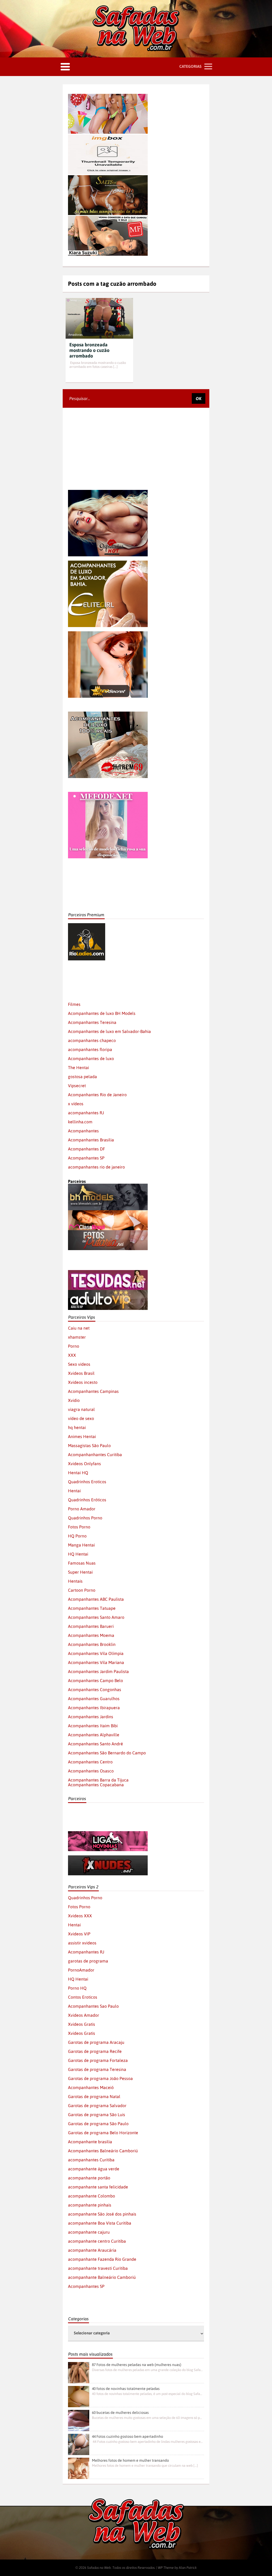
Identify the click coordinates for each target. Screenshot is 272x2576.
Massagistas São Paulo (89, 1445)
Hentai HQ (78, 1473)
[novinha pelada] (108, 1834)
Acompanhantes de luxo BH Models (102, 1013)
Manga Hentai (81, 1545)
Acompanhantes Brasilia (91, 1140)
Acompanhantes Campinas (93, 1391)
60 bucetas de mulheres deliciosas (120, 2413)
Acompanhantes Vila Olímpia (96, 1653)
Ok (199, 398)
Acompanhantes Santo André (95, 1744)
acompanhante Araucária (92, 2250)
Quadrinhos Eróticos (87, 1500)
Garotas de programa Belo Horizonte (103, 2133)
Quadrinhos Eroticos (87, 1482)
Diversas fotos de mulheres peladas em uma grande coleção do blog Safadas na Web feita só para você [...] (147, 2370)
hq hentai (77, 1427)
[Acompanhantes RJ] (125, 926)
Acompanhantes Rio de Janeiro (97, 1095)
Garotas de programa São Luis (97, 2115)
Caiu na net (79, 1328)
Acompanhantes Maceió (91, 2087)
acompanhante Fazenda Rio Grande (102, 2259)
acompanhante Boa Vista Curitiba (100, 2223)
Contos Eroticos (83, 1997)
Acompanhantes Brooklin (92, 1644)
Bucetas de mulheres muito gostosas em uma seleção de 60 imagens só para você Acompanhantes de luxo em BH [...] (147, 2418)
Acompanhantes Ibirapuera (94, 1708)
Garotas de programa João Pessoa (100, 2078)
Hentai (74, 1491)
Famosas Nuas (82, 1563)
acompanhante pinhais (90, 2205)
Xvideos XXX (80, 1916)
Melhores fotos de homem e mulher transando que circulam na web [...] (145, 2466)
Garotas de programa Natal (94, 2096)
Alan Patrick (188, 2568)
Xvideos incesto (83, 1382)
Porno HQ (77, 1988)
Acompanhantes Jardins (91, 1717)
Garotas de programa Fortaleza (98, 2060)
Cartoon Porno (82, 1590)
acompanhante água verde (94, 2169)
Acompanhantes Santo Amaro (96, 1617)
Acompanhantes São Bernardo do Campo (107, 1753)
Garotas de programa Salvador (97, 2106)
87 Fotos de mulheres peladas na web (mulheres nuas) (137, 2365)
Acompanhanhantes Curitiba (95, 1455)
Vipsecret (77, 1086)
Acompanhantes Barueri (91, 1626)
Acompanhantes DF (86, 1149)
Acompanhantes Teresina (92, 1022)
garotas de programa (88, 1961)
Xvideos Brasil (81, 1373)
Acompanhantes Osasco (91, 1771)
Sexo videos (79, 1364)
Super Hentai (80, 1572)
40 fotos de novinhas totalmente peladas (126, 2389)
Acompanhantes (83, 1131)
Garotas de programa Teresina (97, 2069)
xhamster (77, 1337)
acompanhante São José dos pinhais (102, 2214)
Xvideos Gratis (82, 2024)
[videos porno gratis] (87, 963)
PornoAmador (81, 1970)
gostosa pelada (82, 1077)
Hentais (75, 1581)
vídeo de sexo (81, 1418)
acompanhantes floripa (90, 1049)
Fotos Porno (79, 1527)
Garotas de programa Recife (95, 2051)
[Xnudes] (108, 1858)
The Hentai (78, 1068)
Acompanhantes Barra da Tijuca (98, 1780)
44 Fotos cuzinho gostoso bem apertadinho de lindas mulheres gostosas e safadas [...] (147, 2442)
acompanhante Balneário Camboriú (102, 2277)
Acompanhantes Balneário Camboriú (103, 2151)
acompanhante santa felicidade (98, 2187)
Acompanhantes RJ (86, 1952)
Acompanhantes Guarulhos (94, 1699)
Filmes (74, 1004)
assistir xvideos (82, 1943)
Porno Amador (82, 1509)
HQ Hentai (78, 1554)
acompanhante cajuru (89, 2232)
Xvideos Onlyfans (84, 1464)
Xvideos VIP (79, 1934)
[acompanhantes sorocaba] (108, 714)
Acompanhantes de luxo (91, 1058)
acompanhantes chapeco (92, 1040)
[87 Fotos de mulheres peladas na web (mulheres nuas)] (79, 2373)
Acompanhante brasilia (90, 2142)
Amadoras (75, 335)
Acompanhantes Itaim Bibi (93, 1726)
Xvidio (74, 1400)
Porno (74, 1346)
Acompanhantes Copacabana (96, 1785)
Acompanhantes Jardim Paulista (98, 1671)
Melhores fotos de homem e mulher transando (130, 2460)
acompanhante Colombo (92, 2196)
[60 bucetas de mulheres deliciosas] (79, 2420)
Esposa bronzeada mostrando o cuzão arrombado (89, 350)
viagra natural (81, 1409)
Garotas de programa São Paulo (98, 2124)
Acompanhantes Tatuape (92, 1608)
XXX (72, 1355)
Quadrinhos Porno (85, 1518)
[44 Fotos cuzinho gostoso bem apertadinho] (79, 2444)
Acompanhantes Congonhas (95, 1690)
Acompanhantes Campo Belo (95, 1680)
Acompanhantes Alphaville (94, 1735)
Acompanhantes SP (86, 1158)
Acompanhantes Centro (90, 1762)
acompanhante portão (89, 2178)
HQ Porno (77, 1536)
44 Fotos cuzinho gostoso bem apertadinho (127, 2436)
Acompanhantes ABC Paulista (96, 1599)
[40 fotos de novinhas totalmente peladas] (79, 2397)
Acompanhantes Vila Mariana (96, 1662)
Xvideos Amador (84, 2015)
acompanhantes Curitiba (91, 2160)
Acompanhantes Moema (91, 1635)
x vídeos (76, 1104)
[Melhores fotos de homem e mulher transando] (79, 2468)
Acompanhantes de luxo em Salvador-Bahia (109, 1031)
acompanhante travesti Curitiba (98, 2268)
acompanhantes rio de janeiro (96, 1167)
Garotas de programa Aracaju (96, 2042)
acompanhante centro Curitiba (97, 2241)
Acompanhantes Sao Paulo (93, 2006)
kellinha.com (80, 1122)
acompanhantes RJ (86, 1113)
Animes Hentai (82, 1436)
